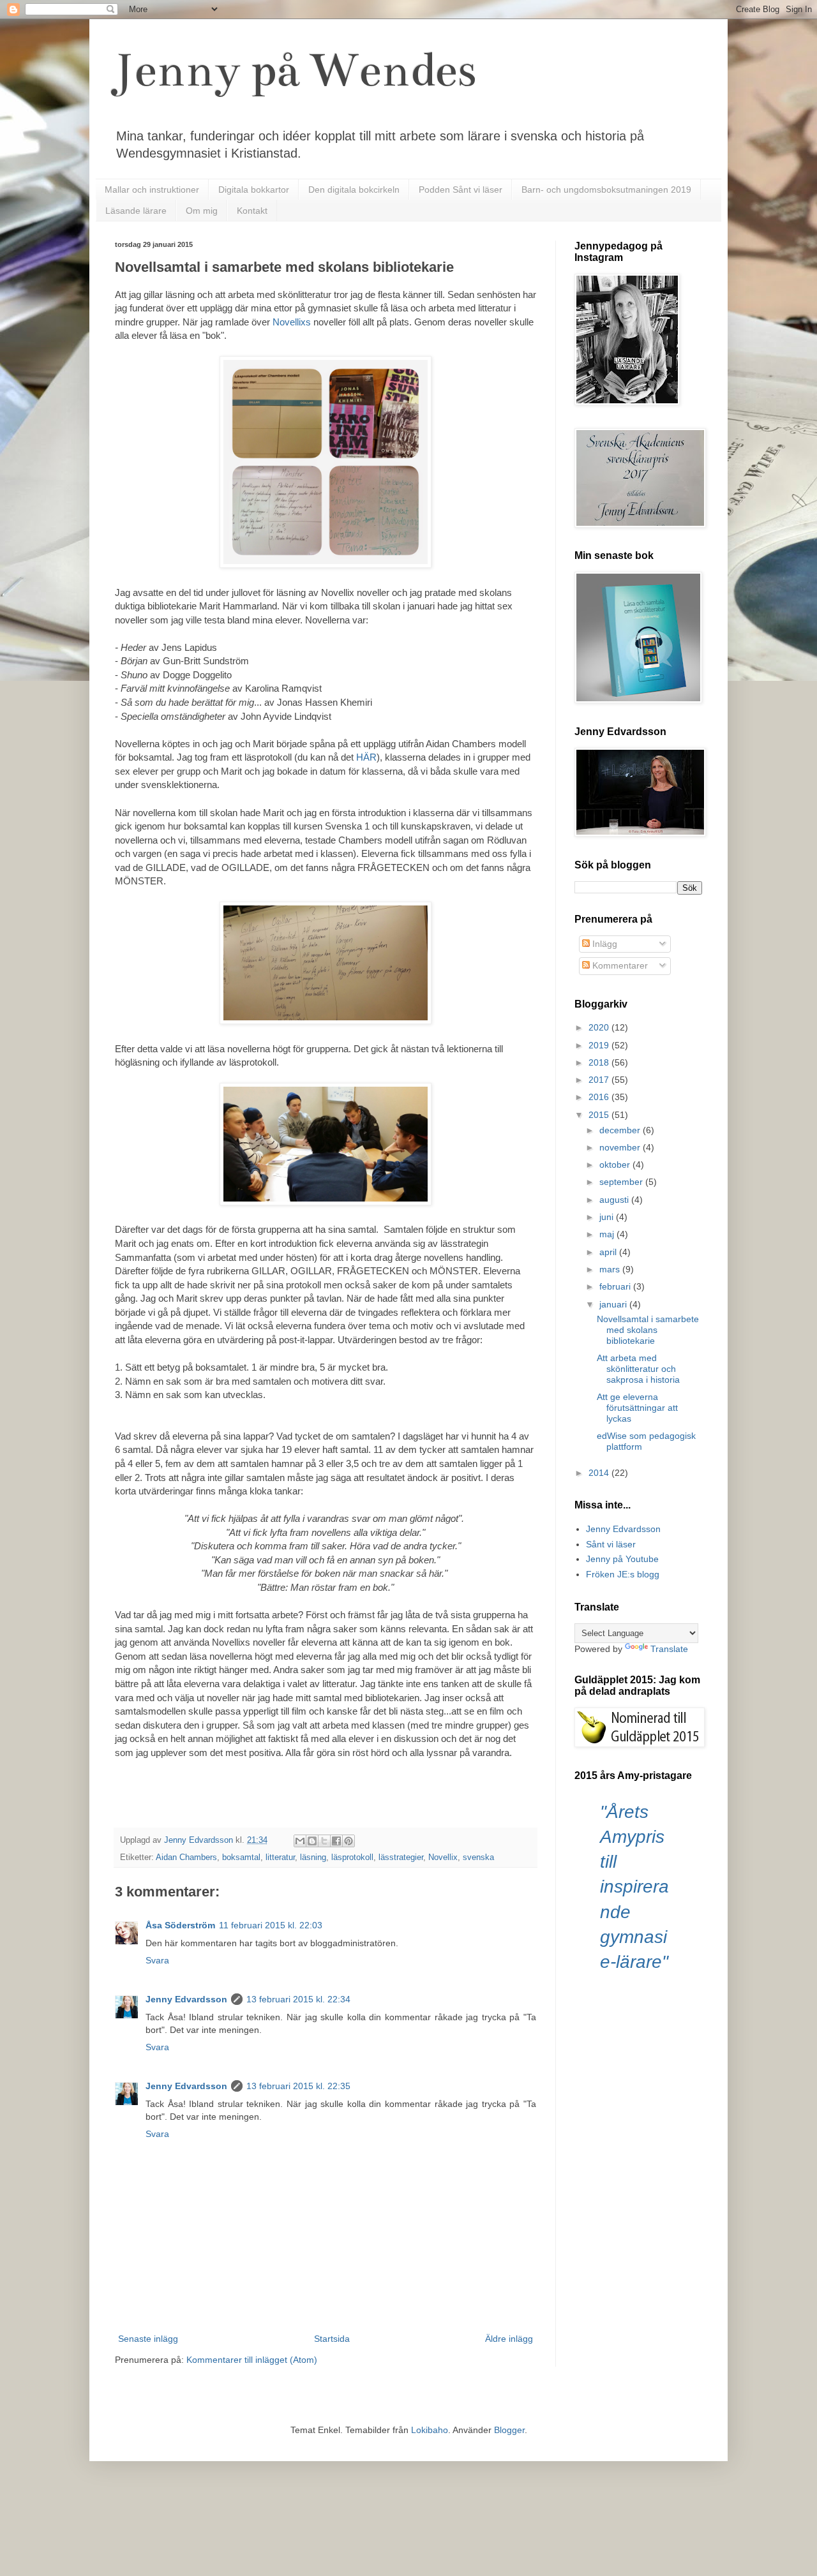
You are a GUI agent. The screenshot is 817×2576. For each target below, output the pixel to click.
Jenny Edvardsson (186, 1999)
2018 (600, 1062)
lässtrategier (401, 1858)
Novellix (443, 1858)
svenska (478, 1858)
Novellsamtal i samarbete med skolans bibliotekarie (648, 1330)
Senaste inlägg (148, 2339)
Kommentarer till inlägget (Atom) (252, 2360)
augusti (615, 1200)
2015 (600, 1115)
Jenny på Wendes (296, 70)
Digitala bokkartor (254, 190)
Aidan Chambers (186, 1858)
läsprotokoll (352, 1858)
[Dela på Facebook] (336, 1841)
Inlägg (603, 944)
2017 (600, 1080)
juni (608, 1217)
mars (611, 1269)
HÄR (366, 757)
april (609, 1252)
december (621, 1130)
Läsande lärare (136, 211)
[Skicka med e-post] (300, 1841)
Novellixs (292, 322)
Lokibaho (430, 2430)
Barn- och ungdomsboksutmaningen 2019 (606, 190)
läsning (313, 1858)
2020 (600, 1027)
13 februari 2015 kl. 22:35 (298, 2086)
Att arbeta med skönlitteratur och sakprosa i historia (638, 1369)
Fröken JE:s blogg (623, 1574)
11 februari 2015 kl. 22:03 (271, 1925)
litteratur (280, 1858)
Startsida (332, 2339)
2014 (600, 1473)
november (621, 1147)
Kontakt (252, 211)
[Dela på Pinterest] (349, 1841)
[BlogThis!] (312, 1841)
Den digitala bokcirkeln (354, 190)
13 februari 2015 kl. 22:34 (298, 1999)
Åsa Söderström (180, 1925)
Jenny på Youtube (622, 1559)
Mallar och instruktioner (152, 190)
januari (614, 1304)
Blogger (509, 2430)
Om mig (202, 211)
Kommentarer (619, 965)
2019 (600, 1045)
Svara (157, 1960)
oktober (616, 1165)
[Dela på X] (324, 1841)
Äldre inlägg (509, 2339)
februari (616, 1286)
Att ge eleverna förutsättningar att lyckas (637, 1408)
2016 (600, 1097)
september (622, 1182)
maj (608, 1234)
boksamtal (241, 1858)
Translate (669, 1649)
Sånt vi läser (611, 1544)
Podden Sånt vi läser (461, 190)
